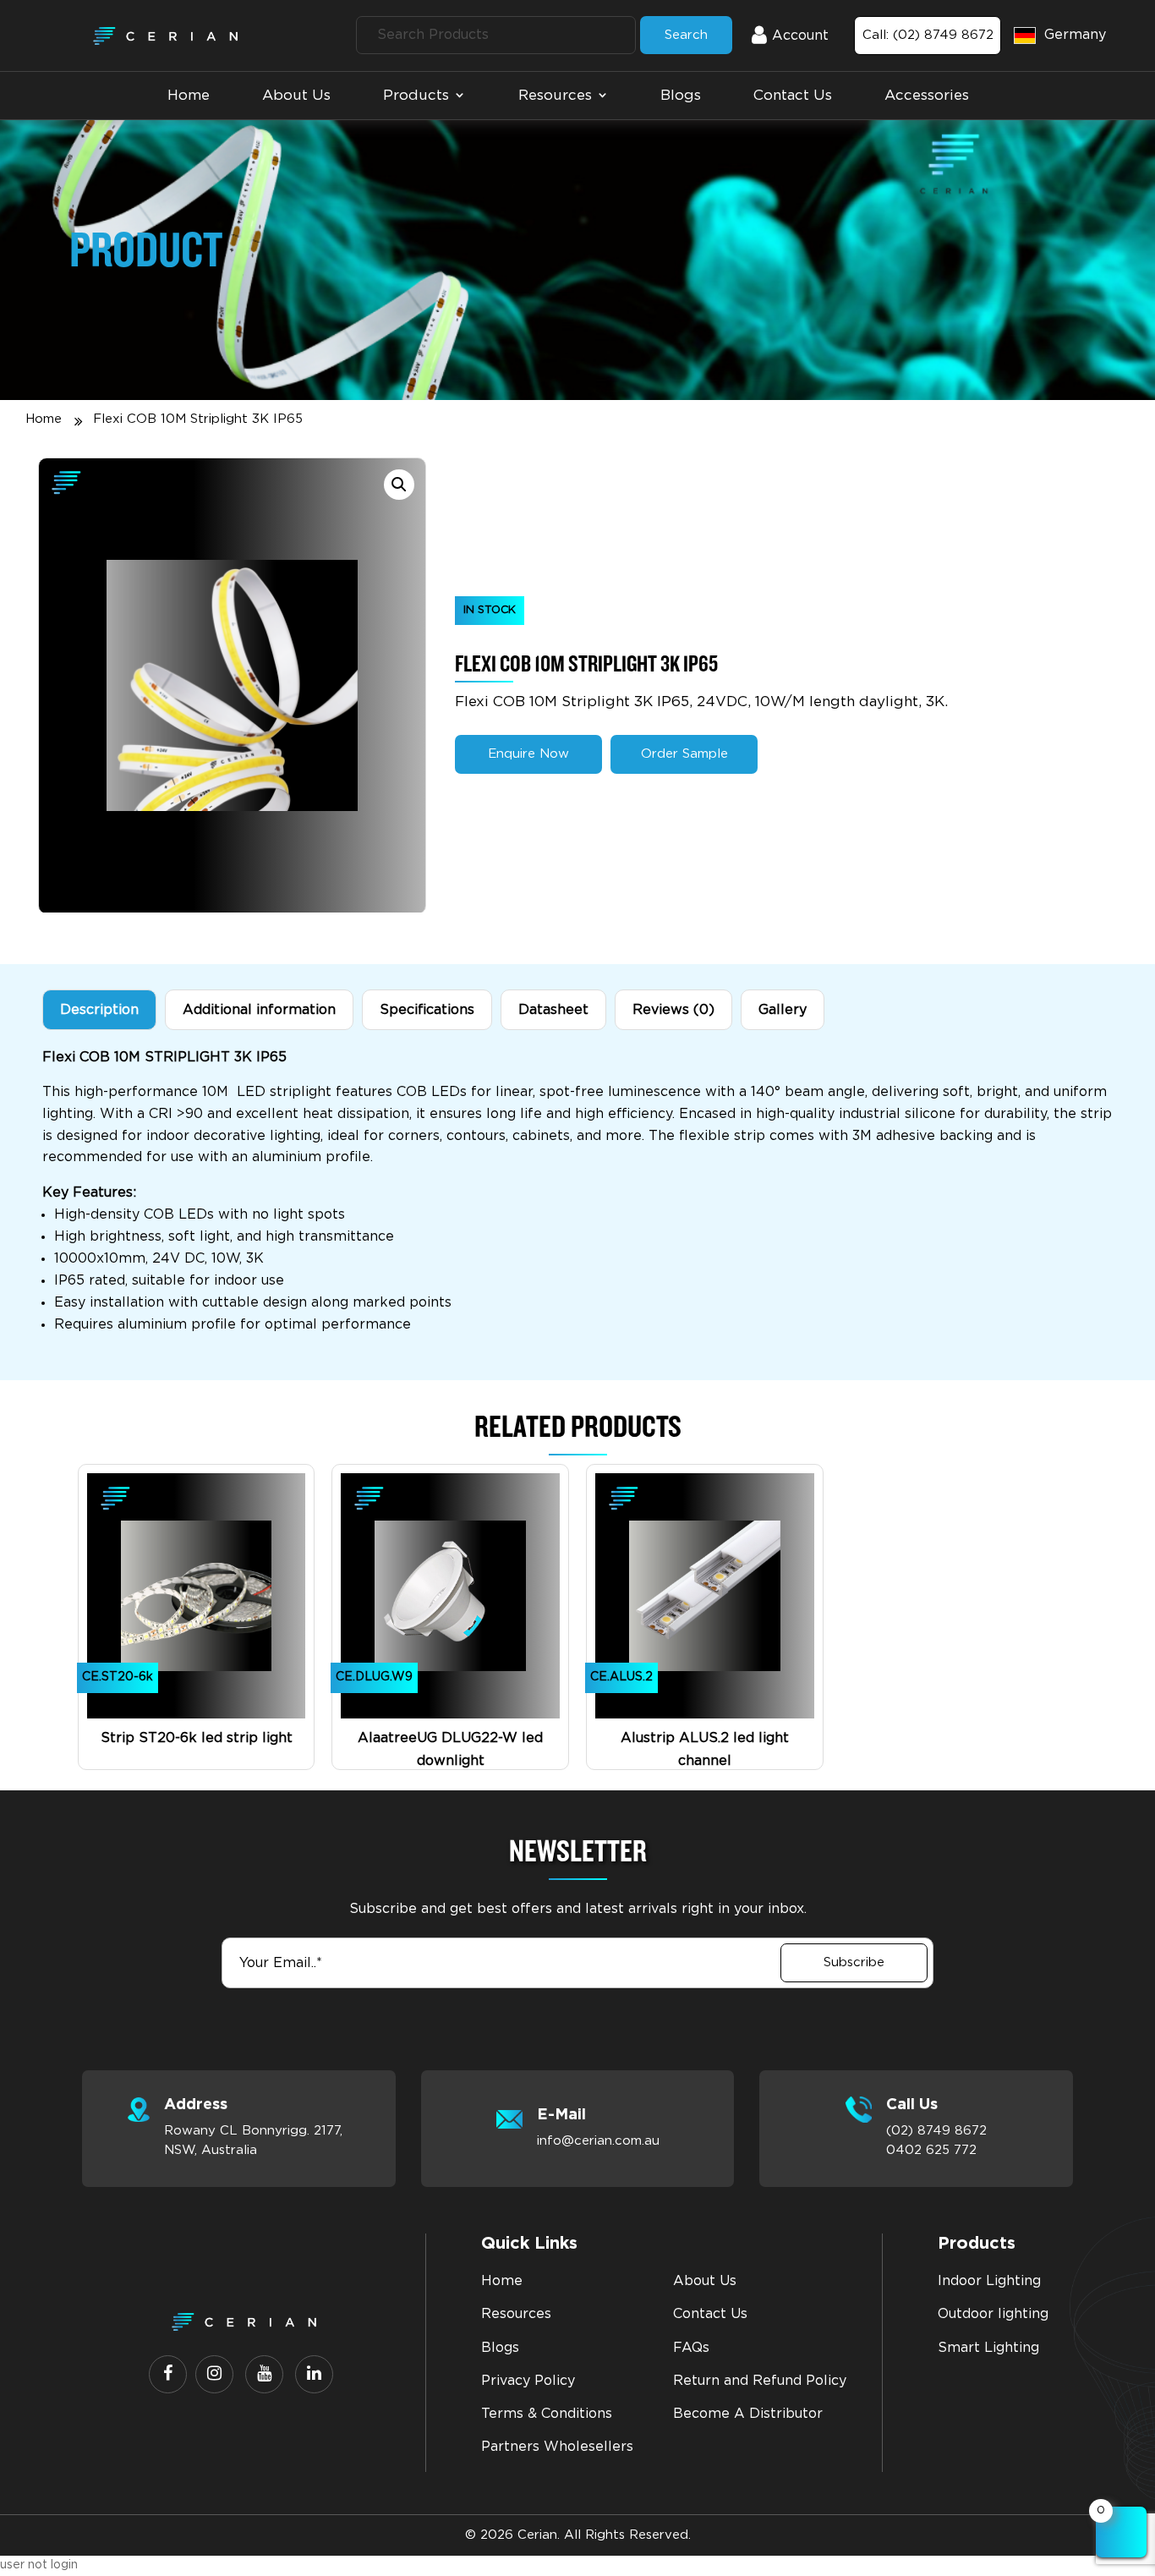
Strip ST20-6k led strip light (197, 1738)
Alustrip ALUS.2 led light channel (705, 1749)
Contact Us (793, 95)
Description (99, 1010)
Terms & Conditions (547, 2414)
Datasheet (553, 1010)
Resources (555, 95)
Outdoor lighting (993, 2314)
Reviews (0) (673, 1010)
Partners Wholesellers (557, 2447)
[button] (399, 485)
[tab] (99, 1010)
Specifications (427, 1010)
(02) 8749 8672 (936, 2131)
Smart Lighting (988, 2348)
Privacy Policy (528, 2381)
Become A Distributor (748, 2414)
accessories (927, 95)
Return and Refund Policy (760, 2381)
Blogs (681, 95)
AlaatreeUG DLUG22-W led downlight (450, 1749)
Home (189, 95)
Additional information (259, 1010)
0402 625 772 (931, 2150)
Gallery (783, 1010)
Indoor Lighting (989, 2281)
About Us (296, 95)
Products (416, 95)
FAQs (691, 2348)
